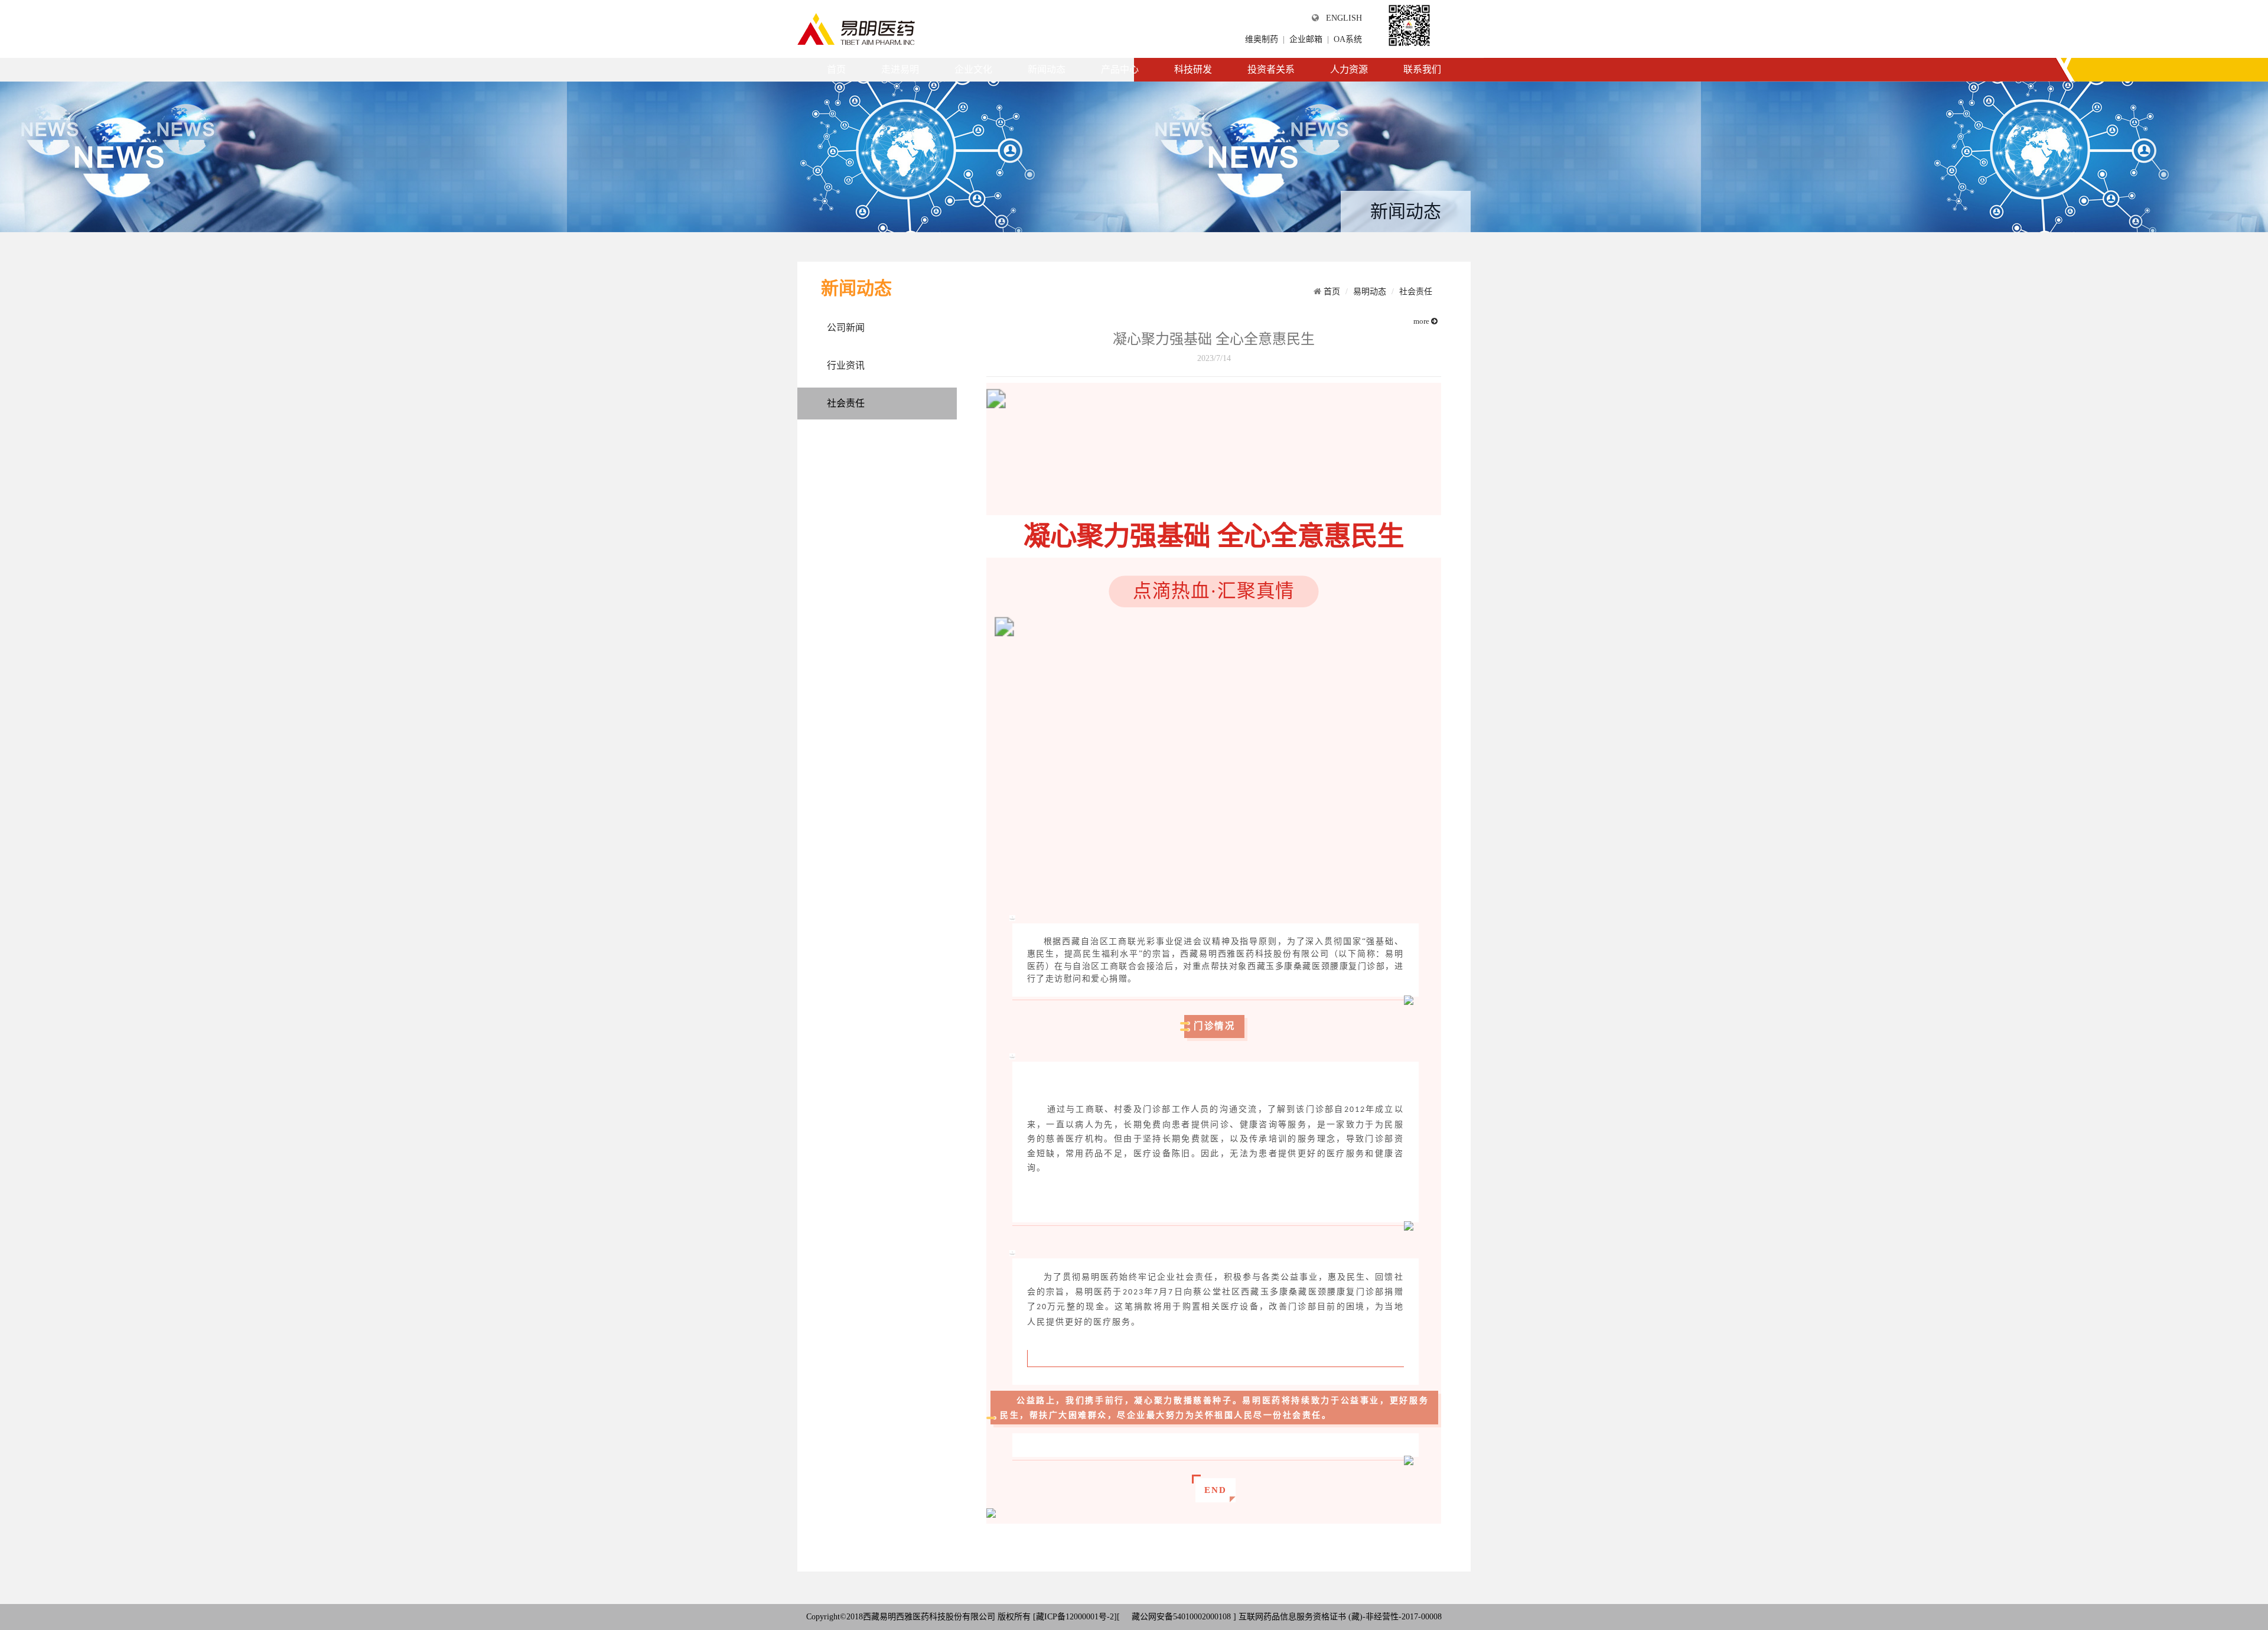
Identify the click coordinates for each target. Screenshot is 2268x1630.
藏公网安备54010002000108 (1180, 1617)
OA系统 (1348, 39)
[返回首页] (856, 28)
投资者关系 (1271, 69)
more (1422, 321)
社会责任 (846, 403)
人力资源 (1349, 69)
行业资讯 (846, 365)
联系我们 (1422, 69)
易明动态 (1370, 292)
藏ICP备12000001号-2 (1075, 1617)
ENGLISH (1344, 18)
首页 (836, 69)
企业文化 (973, 69)
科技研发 (1193, 69)
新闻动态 (1047, 69)
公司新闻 (846, 328)
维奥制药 (1262, 39)
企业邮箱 (1306, 39)
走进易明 (900, 69)
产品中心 (1120, 69)
